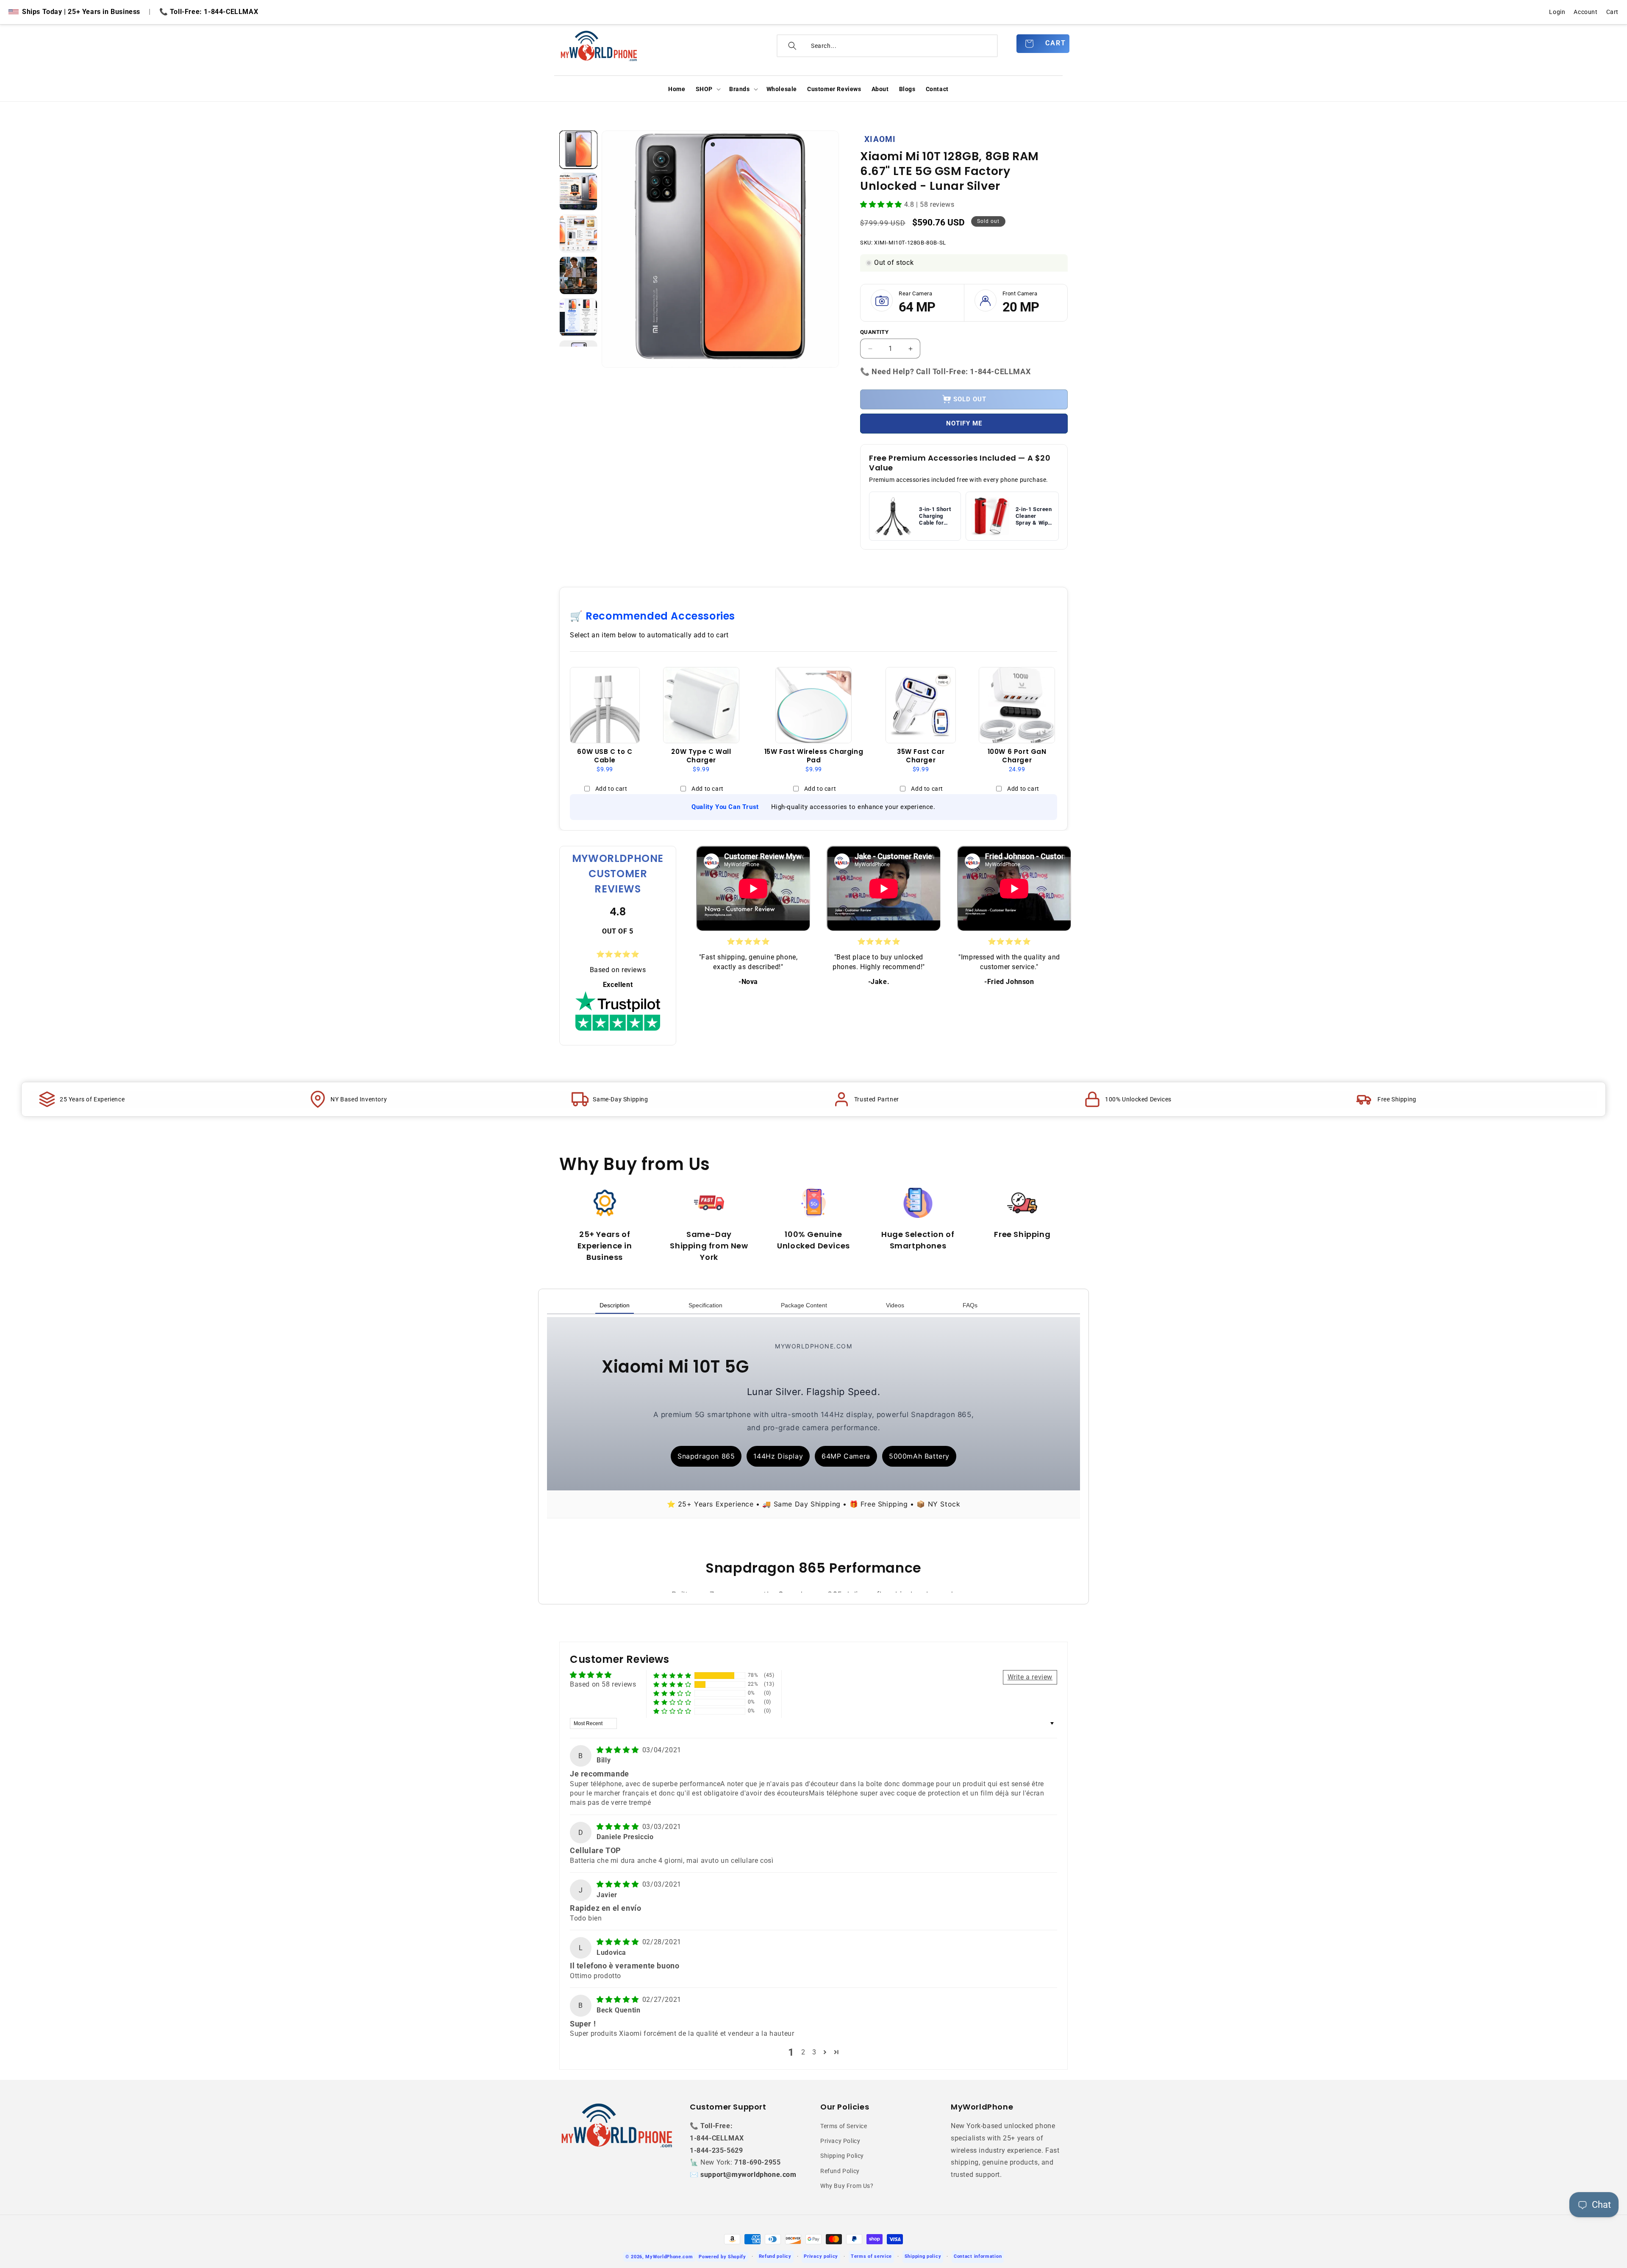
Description (615, 1305)
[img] (619, 1750)
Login (1557, 12)
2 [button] (803, 2052)
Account (1585, 12)
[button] (707, 89)
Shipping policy (923, 2256)
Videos (895, 1305)
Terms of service (871, 2256)
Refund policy (775, 2256)
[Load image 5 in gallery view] (578, 317)
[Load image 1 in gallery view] (578, 150)
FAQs (970, 1305)
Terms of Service (844, 2126)
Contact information (978, 2256)
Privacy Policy (840, 2141)
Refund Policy (840, 2171)
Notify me (964, 423)
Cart (1612, 12)
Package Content (804, 1305)
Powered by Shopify (722, 2257)
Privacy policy (821, 2256)
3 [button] (814, 2052)
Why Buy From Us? (847, 2186)
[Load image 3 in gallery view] (578, 233)
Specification (705, 1305)
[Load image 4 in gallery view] (578, 275)
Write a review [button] (1030, 1677)
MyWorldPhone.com (669, 2257)
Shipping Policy (842, 2156)
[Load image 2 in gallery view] (578, 192)
